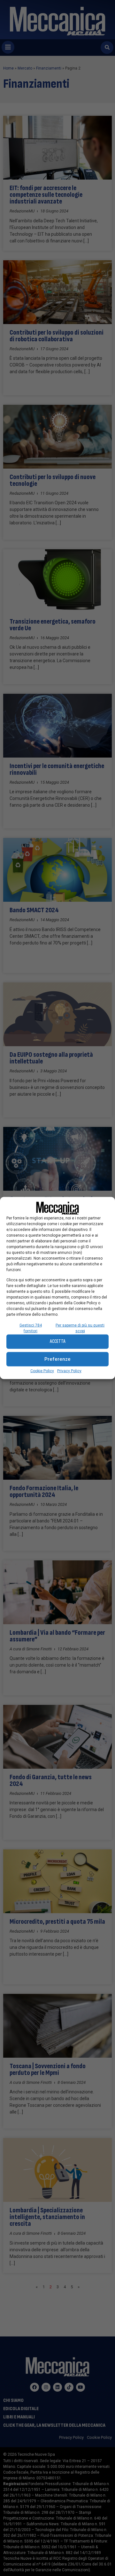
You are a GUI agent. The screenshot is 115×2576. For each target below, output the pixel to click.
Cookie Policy (42, 1371)
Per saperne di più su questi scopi (80, 1328)
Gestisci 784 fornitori (31, 1328)
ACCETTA (58, 1341)
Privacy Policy (69, 1371)
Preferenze (57, 1359)
